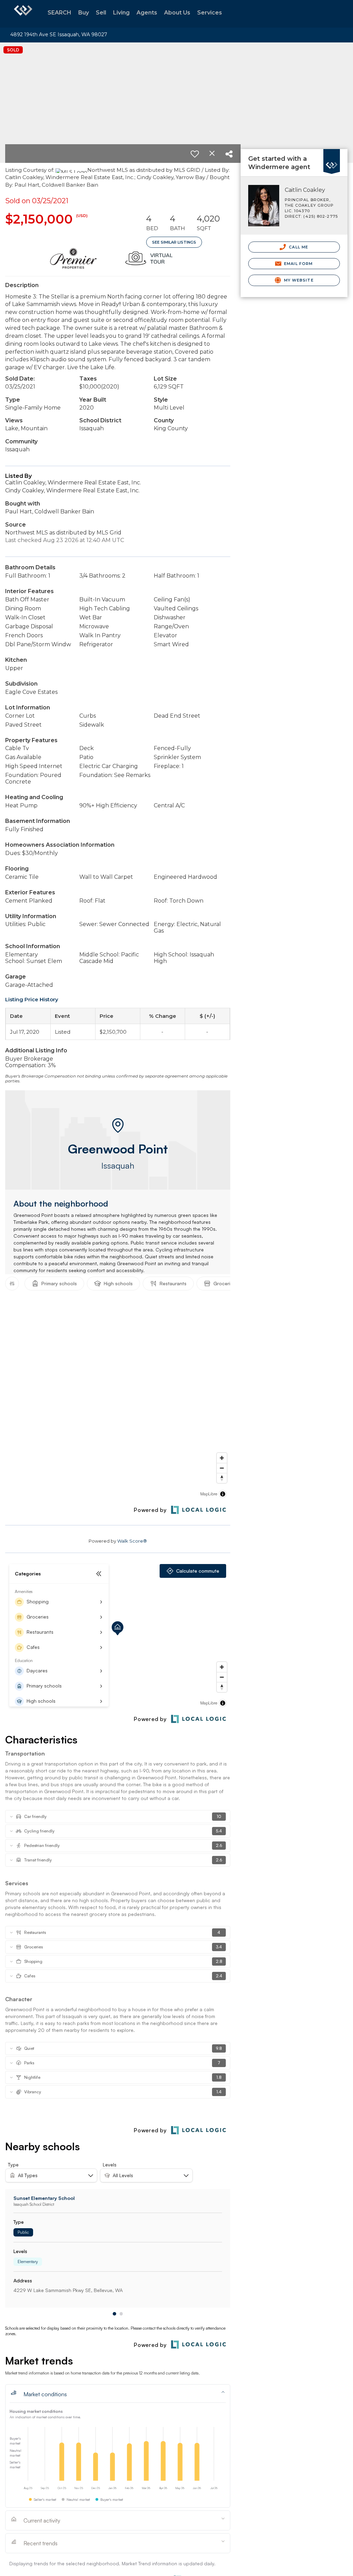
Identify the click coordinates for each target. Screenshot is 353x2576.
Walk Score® (132, 1541)
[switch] (195, 154)
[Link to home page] (23, 14)
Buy (84, 13)
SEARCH (59, 13)
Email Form (298, 264)
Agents (147, 13)
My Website (298, 280)
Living (121, 13)
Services (210, 13)
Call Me (298, 247)
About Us (177, 13)
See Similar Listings (174, 242)
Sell (101, 13)
